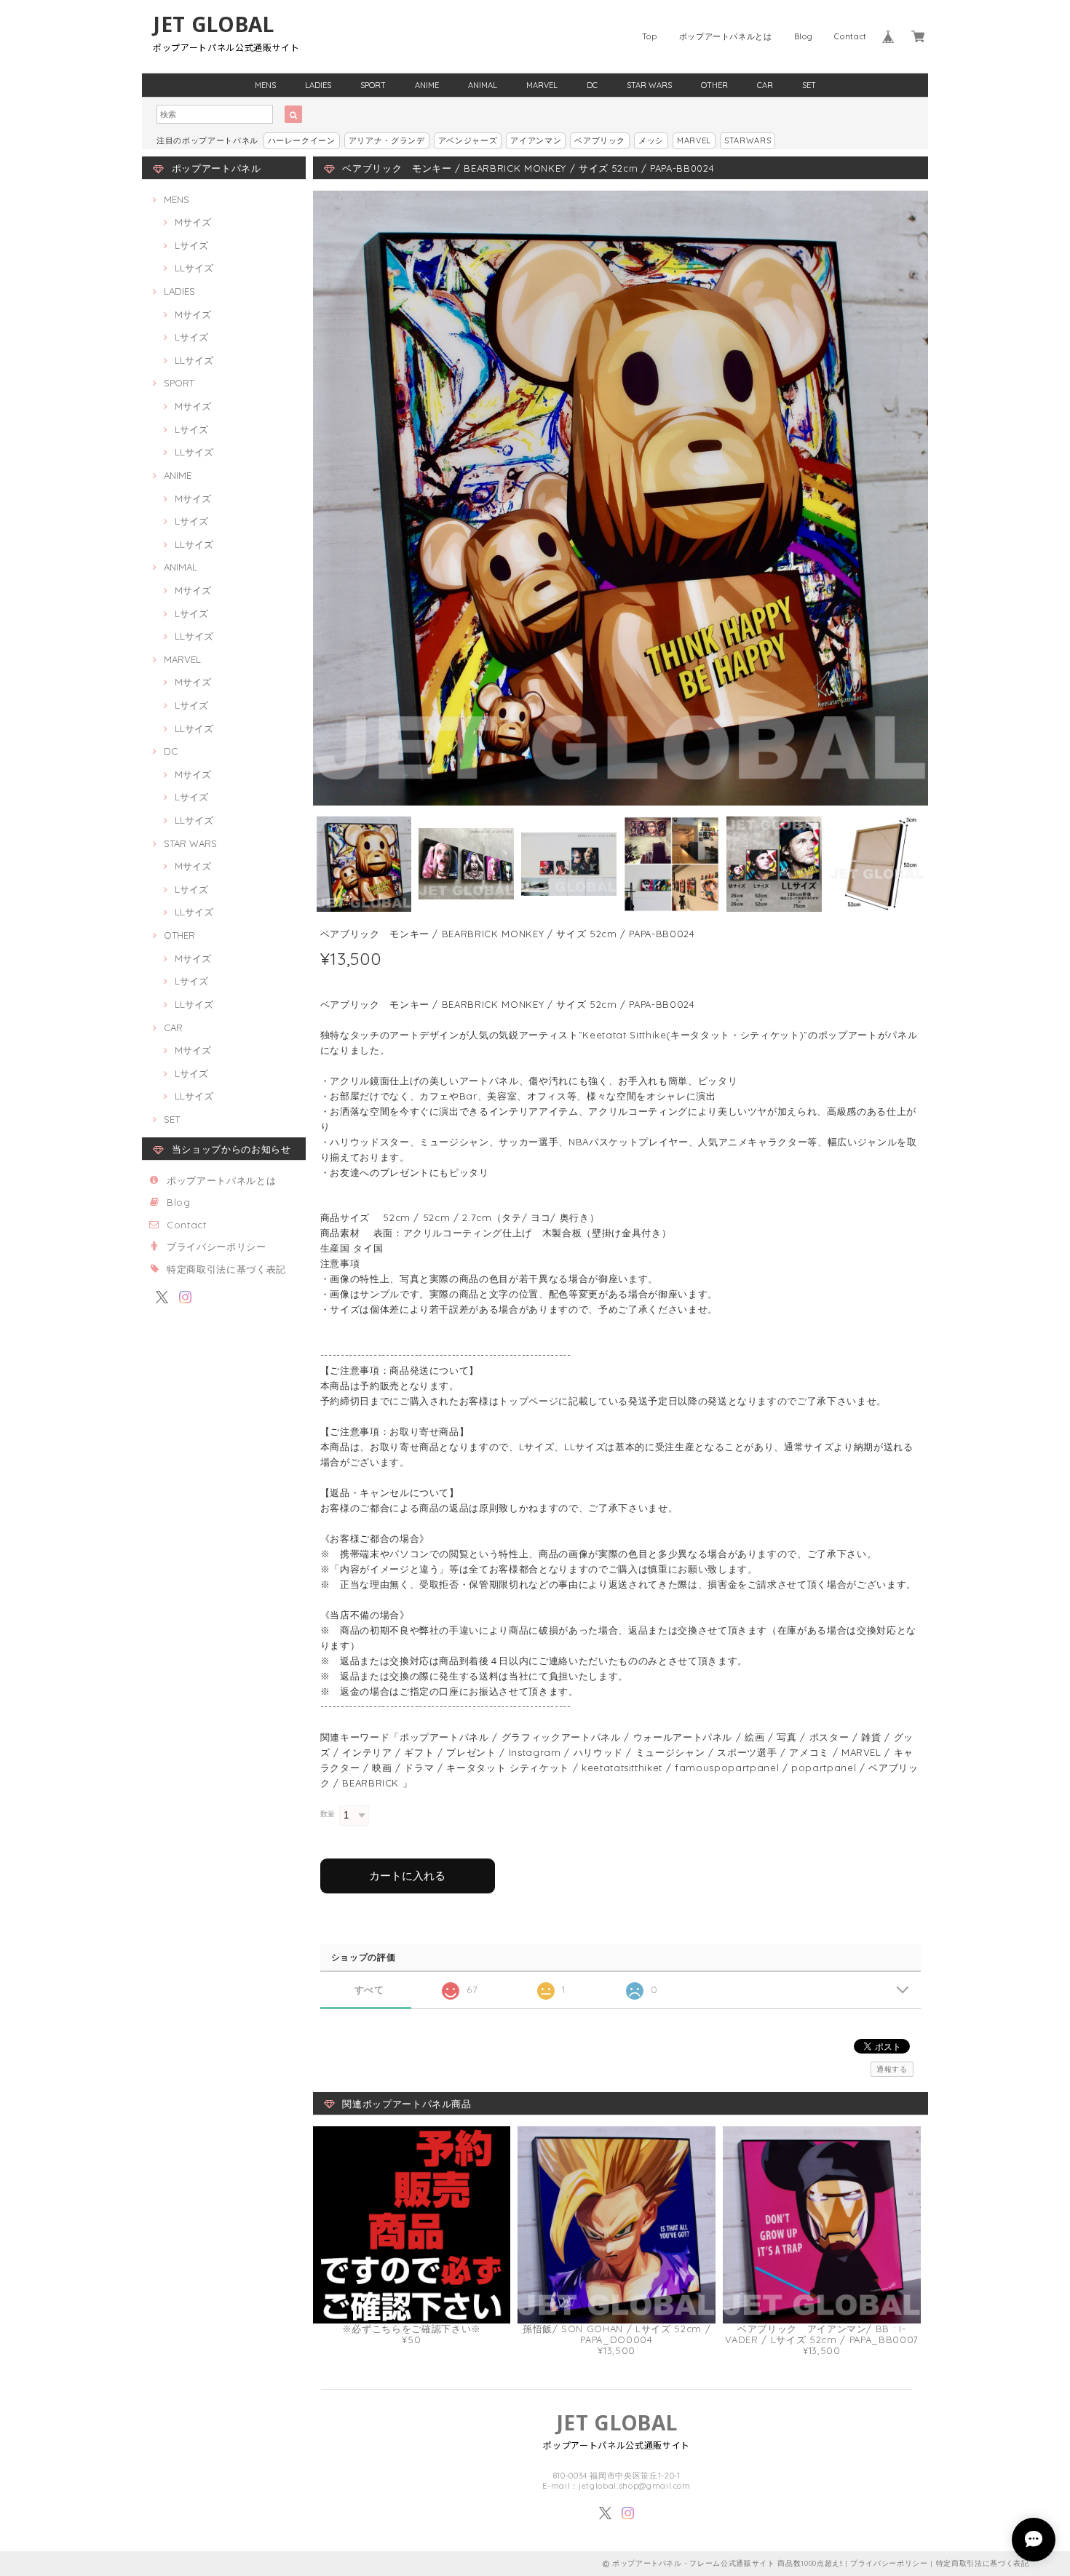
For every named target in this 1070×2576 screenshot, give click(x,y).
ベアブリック (600, 140)
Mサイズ (193, 222)
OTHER (714, 85)
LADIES (318, 85)
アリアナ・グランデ (387, 140)
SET (809, 85)
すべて (369, 1990)
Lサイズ (191, 245)
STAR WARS (649, 85)
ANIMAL (483, 85)
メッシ (651, 140)
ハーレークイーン (302, 140)
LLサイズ (194, 268)
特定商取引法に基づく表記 (226, 1269)
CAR (765, 85)
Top (650, 36)
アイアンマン (536, 140)
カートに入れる (407, 1876)
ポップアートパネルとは (726, 36)
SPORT (373, 85)
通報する (892, 2069)
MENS (265, 85)
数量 (328, 1814)
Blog (804, 36)
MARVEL (542, 85)
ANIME (427, 85)
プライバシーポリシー (217, 1247)
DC (592, 85)
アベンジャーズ (468, 140)
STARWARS (748, 140)
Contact (851, 36)
